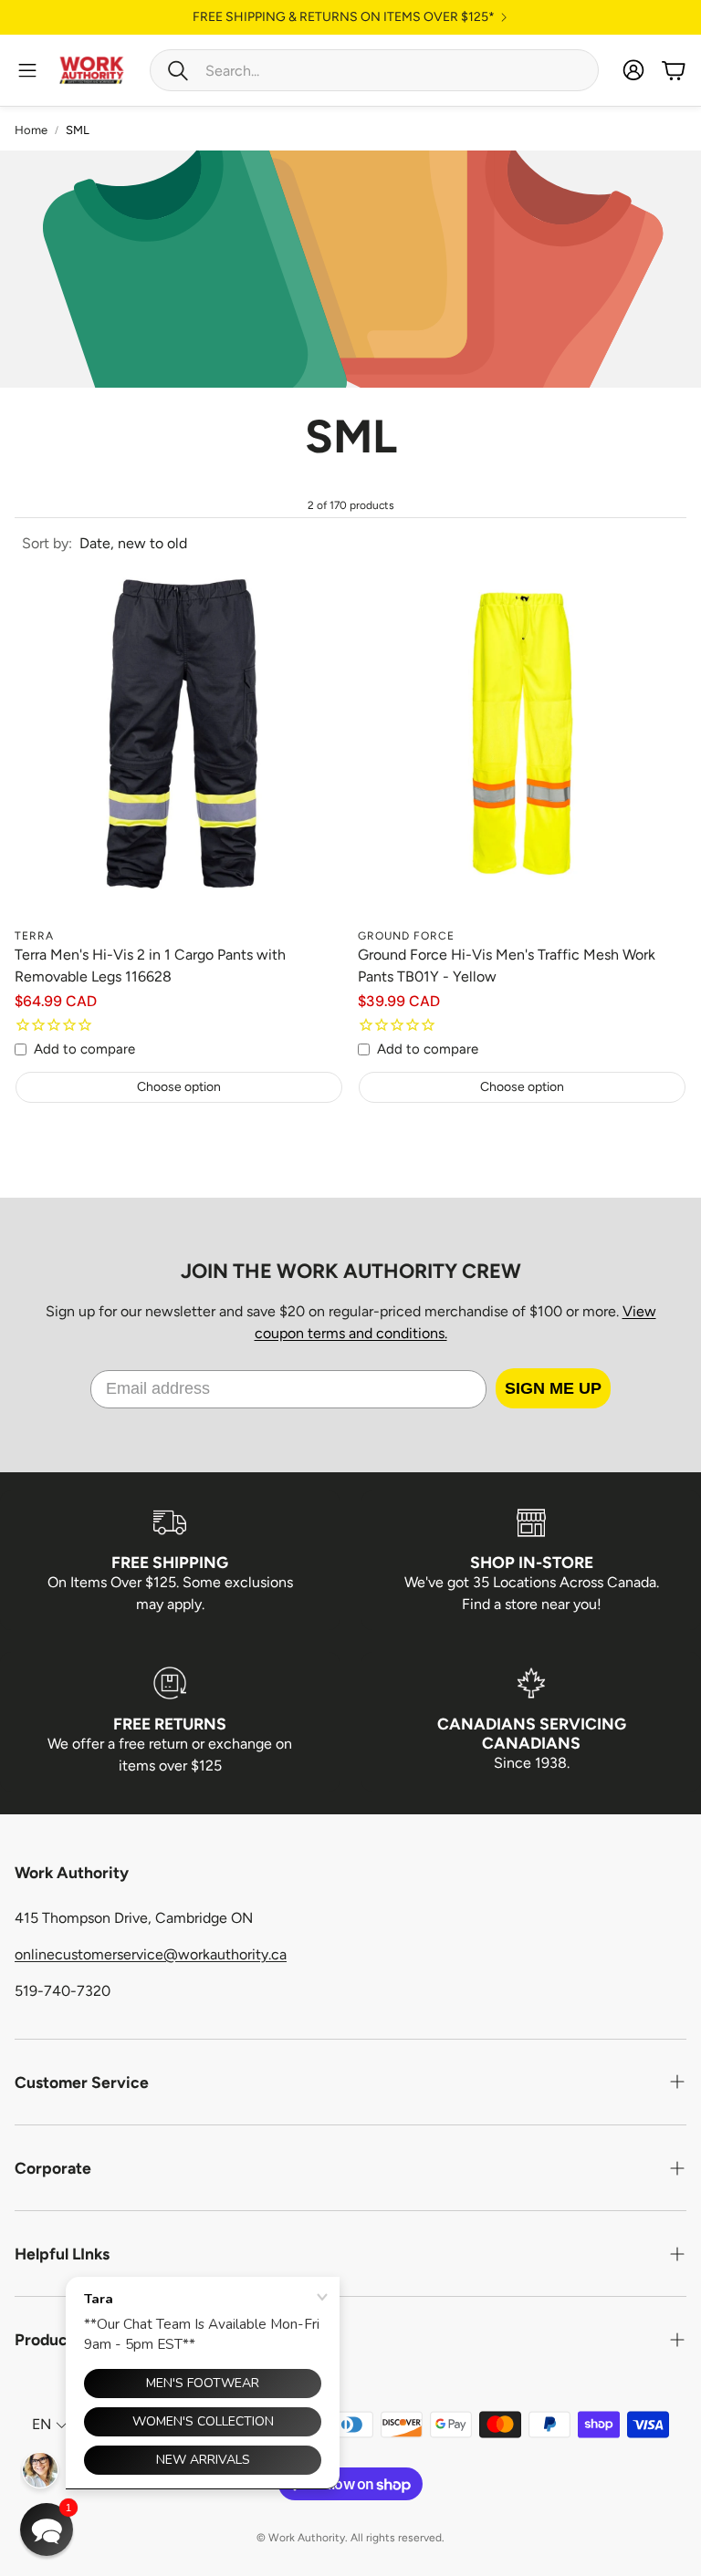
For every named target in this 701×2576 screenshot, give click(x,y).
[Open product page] (179, 754)
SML (78, 130)
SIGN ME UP (553, 1388)
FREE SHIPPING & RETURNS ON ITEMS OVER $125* (344, 17)
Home (31, 130)
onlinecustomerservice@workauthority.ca (151, 1954)
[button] (374, 70)
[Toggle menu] (27, 70)
